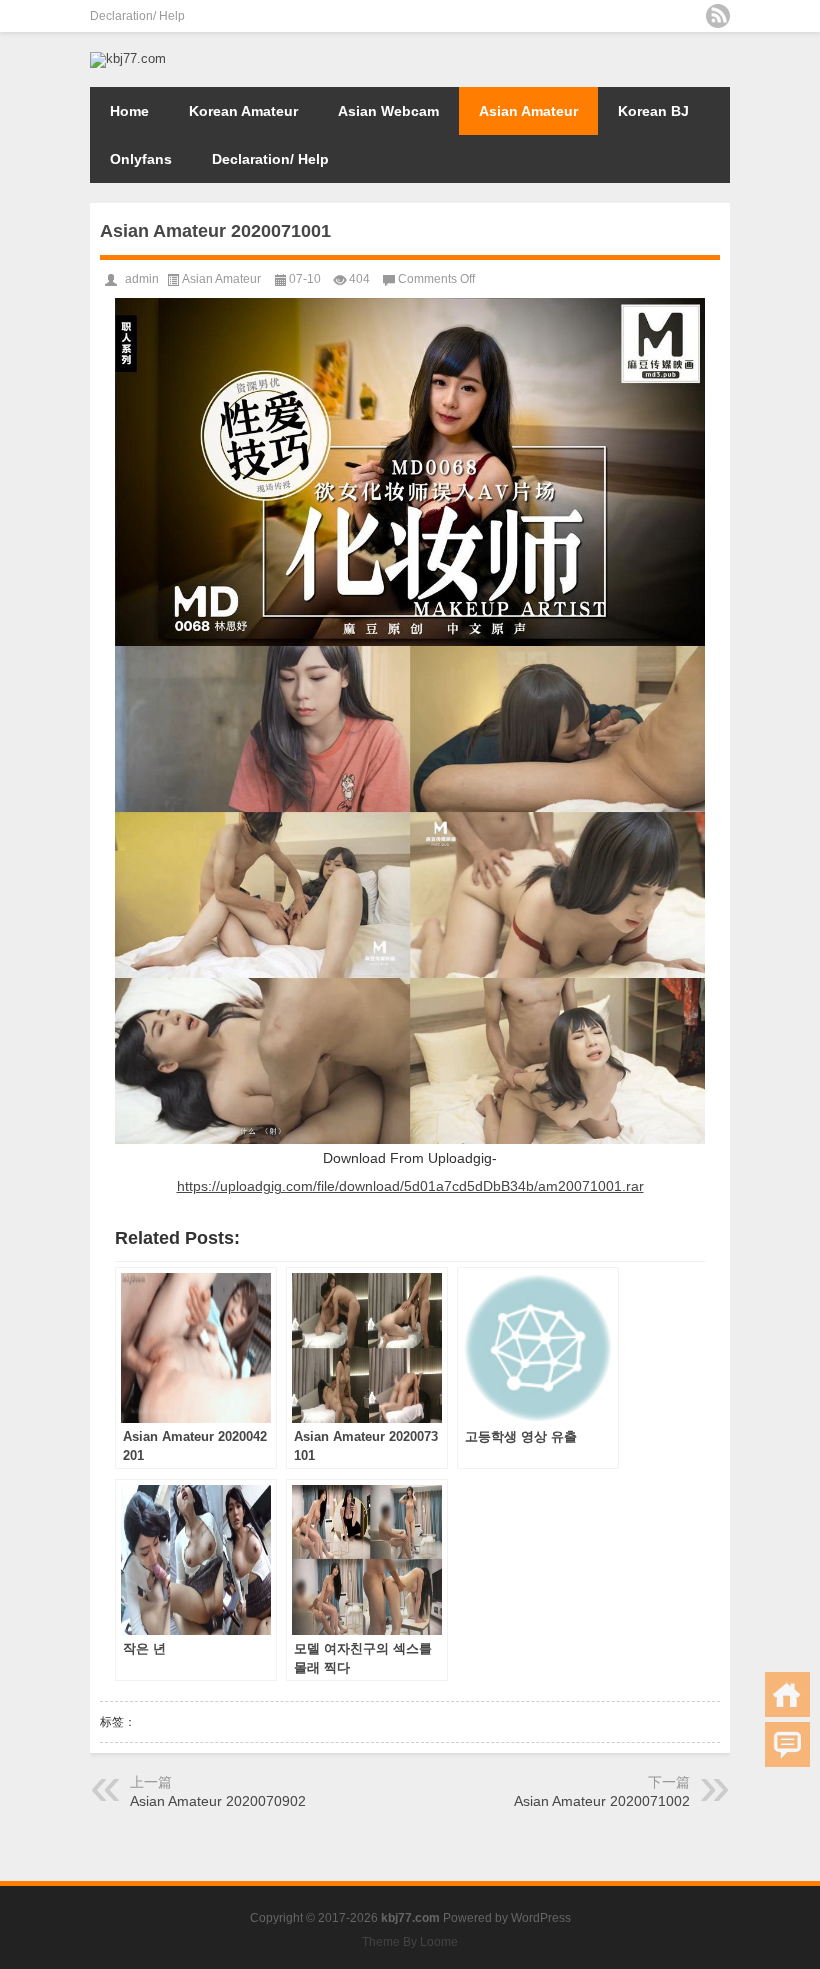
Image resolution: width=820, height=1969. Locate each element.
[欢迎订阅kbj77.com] (718, 16)
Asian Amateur (528, 111)
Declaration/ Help (137, 16)
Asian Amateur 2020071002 (602, 1801)
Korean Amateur (243, 111)
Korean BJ (653, 111)
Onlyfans (141, 159)
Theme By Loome (410, 1942)
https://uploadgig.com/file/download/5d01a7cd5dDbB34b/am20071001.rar (410, 1186)
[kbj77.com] (128, 58)
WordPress (541, 1918)
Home (129, 111)
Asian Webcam (388, 111)
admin (142, 279)
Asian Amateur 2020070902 (218, 1801)
